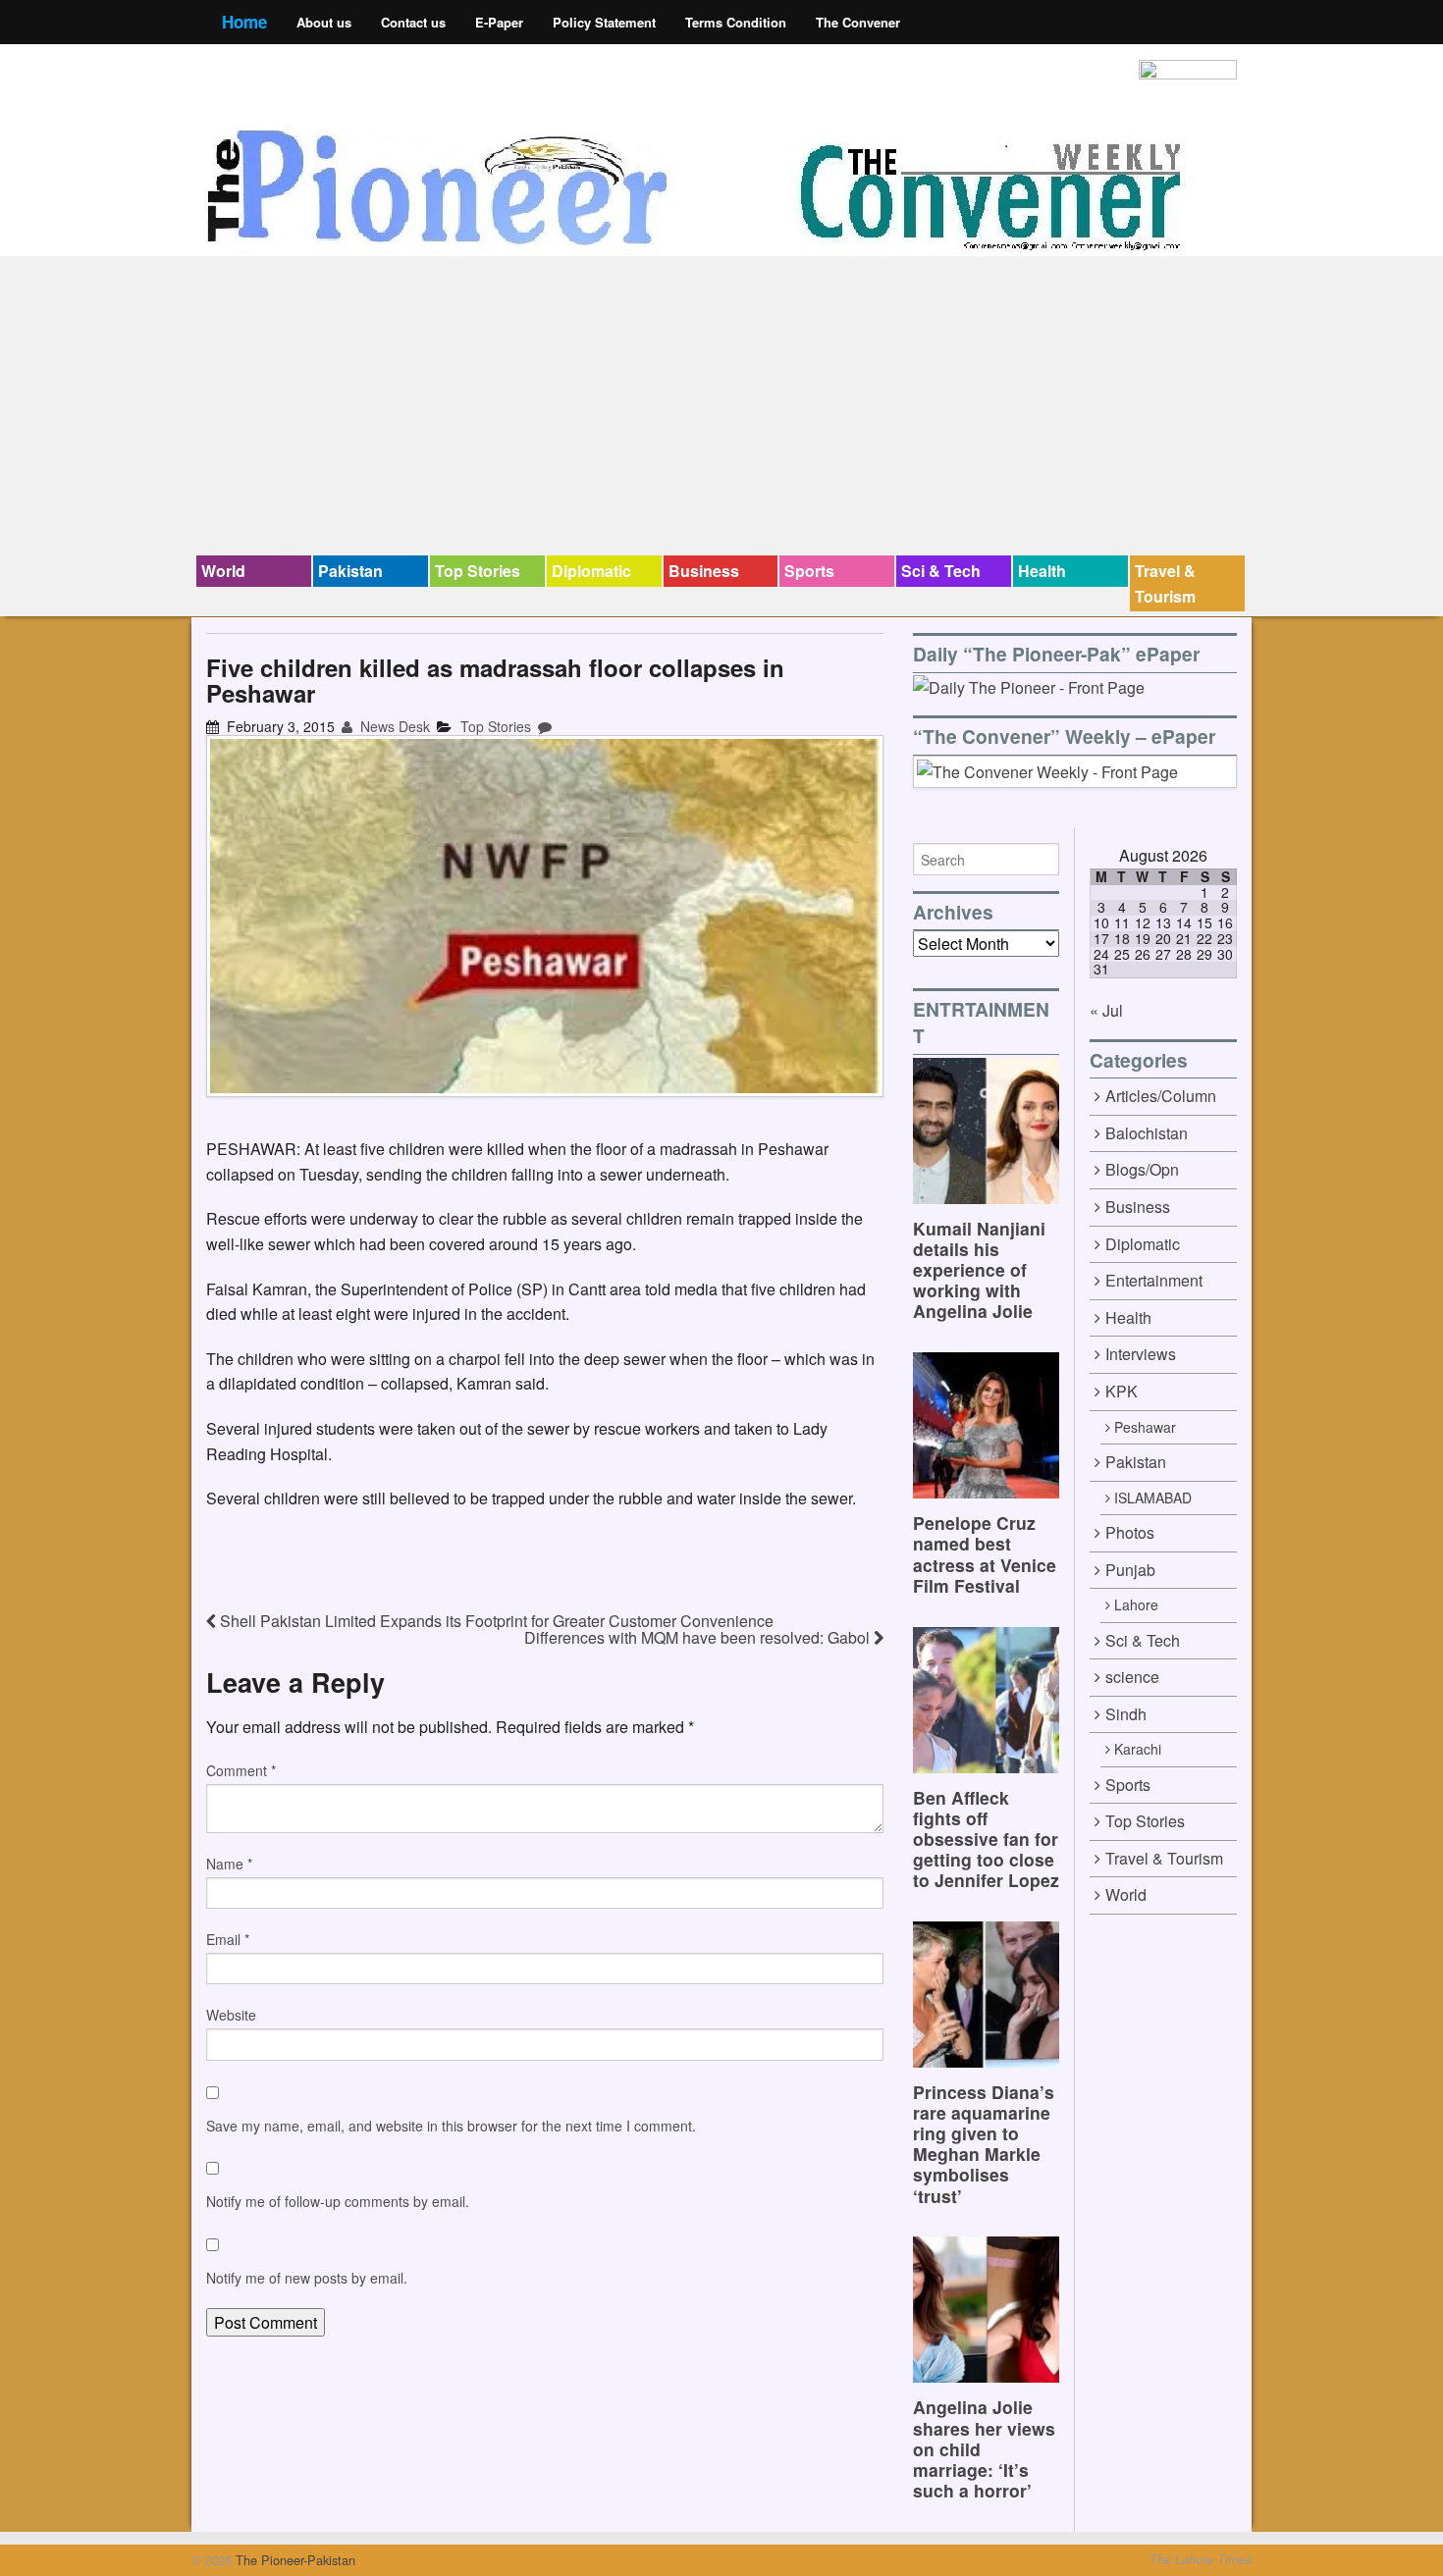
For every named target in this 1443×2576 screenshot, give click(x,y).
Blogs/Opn (1142, 1169)
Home (244, 22)
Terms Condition (736, 22)
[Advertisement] (721, 408)
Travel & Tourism (1165, 583)
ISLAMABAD (1153, 1498)
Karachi (1138, 1749)
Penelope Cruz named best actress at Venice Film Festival (985, 1553)
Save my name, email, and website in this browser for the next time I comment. (451, 2126)
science (1132, 1677)
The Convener (858, 22)
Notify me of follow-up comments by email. (338, 2201)
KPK (1122, 1391)
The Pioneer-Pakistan (294, 2560)
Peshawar (1145, 1427)
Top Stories (478, 571)
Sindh (1126, 1714)
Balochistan (1147, 1133)
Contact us (413, 22)
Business (704, 571)
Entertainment (1154, 1280)
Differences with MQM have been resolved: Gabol (699, 1637)
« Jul (1106, 1010)
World (223, 571)
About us (324, 22)
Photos (1130, 1532)
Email (228, 1939)
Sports (809, 571)
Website (231, 2015)
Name (229, 1864)
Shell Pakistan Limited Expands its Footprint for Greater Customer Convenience (495, 1621)
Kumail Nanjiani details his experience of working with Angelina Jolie (979, 1269)
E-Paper (499, 22)
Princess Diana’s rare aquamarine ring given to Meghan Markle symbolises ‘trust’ (984, 2144)
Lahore (1136, 1604)
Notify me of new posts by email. (307, 2278)
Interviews (1141, 1354)
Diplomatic (591, 571)
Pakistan (350, 571)
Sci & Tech (941, 571)
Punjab (1130, 1570)
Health (1042, 571)
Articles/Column (1161, 1096)
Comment (241, 1770)
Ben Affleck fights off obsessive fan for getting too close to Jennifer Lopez (986, 1839)
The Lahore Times (1201, 2559)
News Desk (393, 726)
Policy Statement (604, 22)
